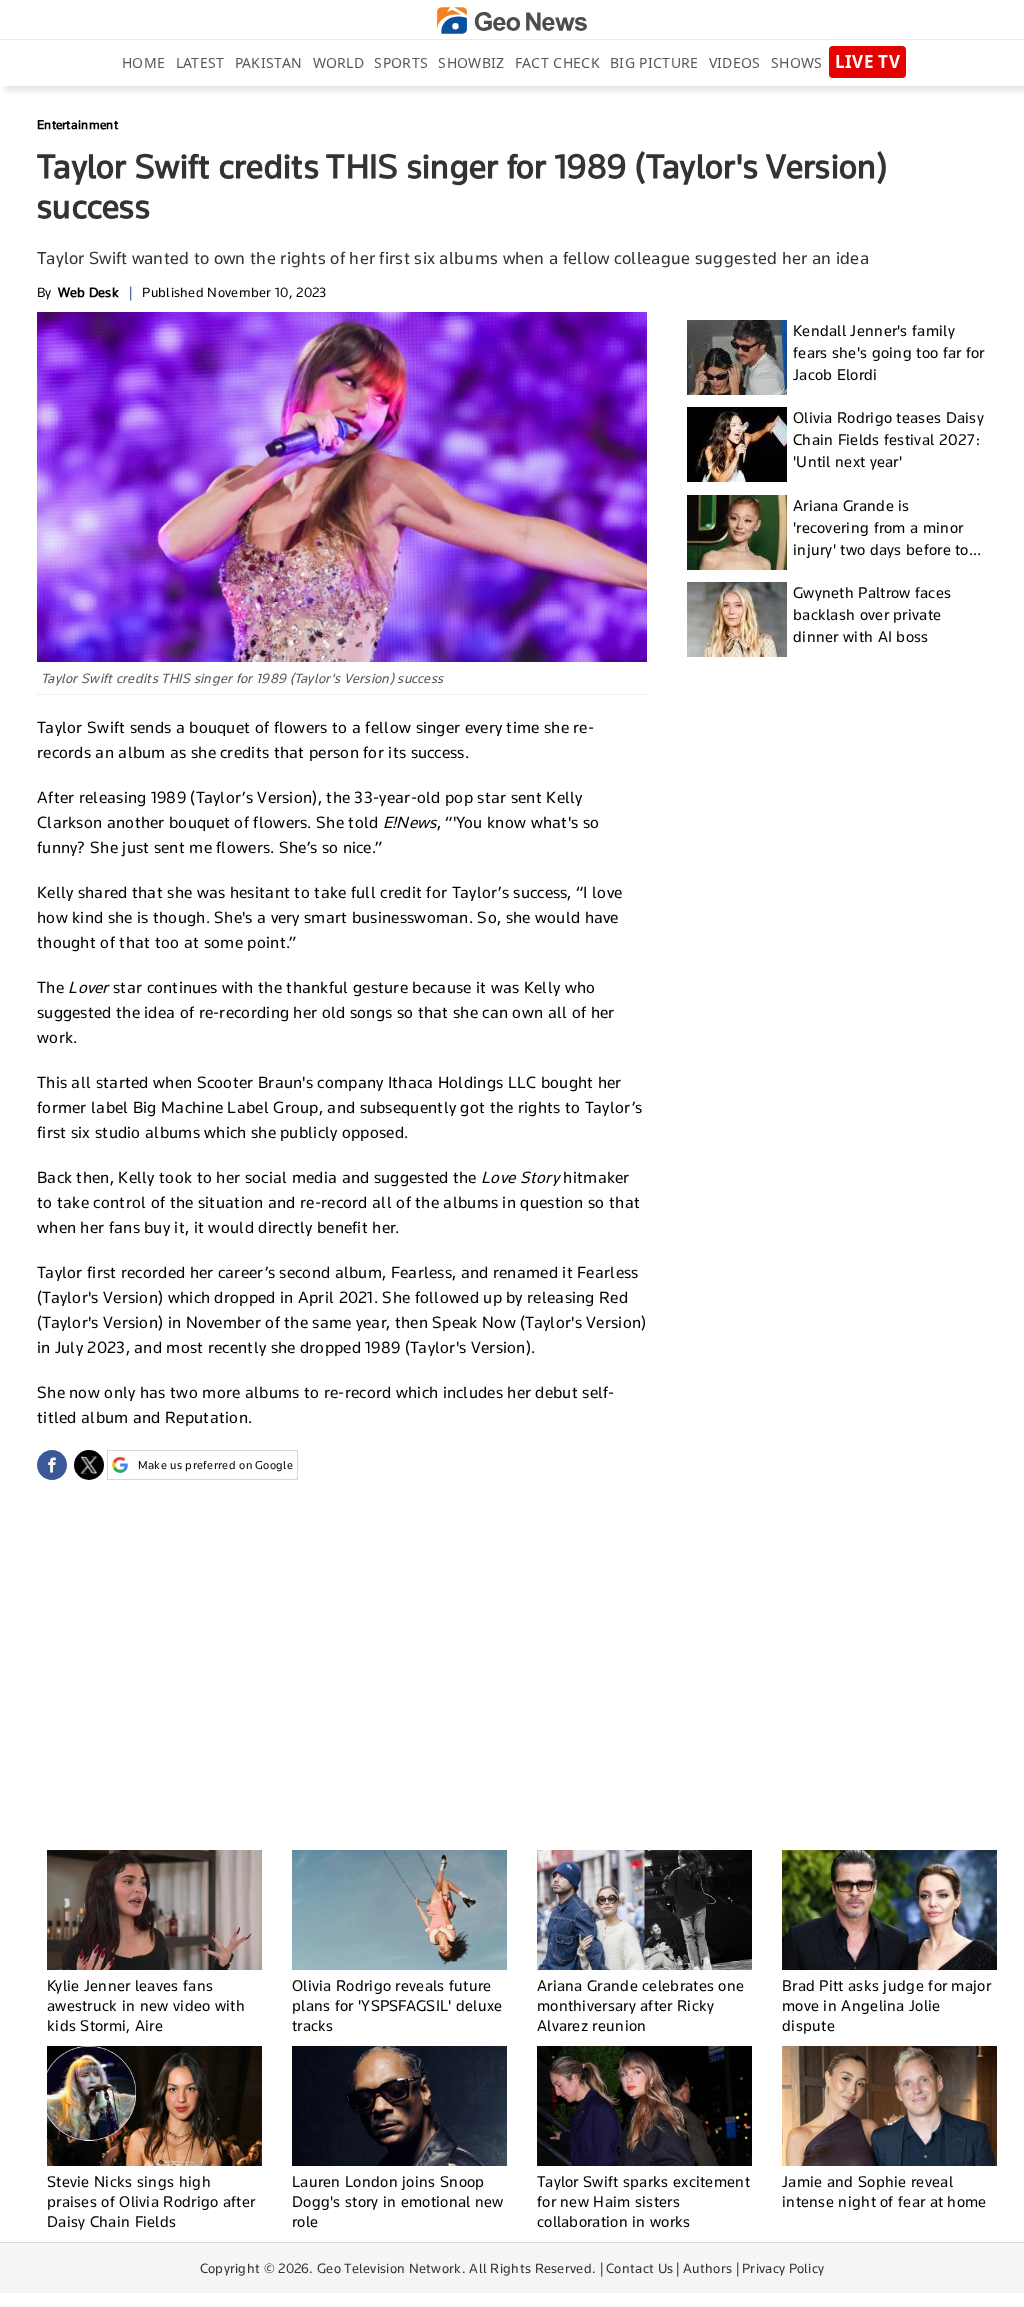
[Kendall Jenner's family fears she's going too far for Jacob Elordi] (737, 357)
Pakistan (268, 62)
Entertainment (77, 124)
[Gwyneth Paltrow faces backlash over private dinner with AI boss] (737, 619)
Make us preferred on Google (215, 1465)
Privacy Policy (783, 2268)
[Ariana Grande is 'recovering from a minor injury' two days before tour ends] (737, 532)
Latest (200, 62)
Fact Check (557, 62)
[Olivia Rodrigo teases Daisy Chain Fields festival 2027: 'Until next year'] (737, 444)
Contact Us (639, 2268)
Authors (707, 2268)
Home (143, 62)
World (339, 62)
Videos (735, 62)
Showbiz (471, 62)
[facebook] (52, 1465)
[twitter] (89, 1465)
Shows (797, 62)
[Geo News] (512, 20)
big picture (654, 62)
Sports (401, 62)
